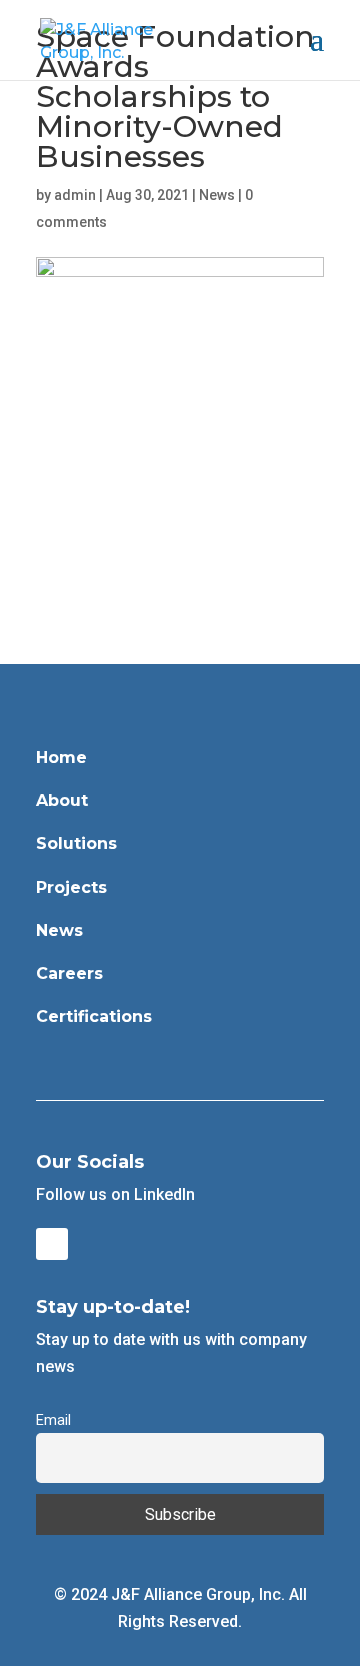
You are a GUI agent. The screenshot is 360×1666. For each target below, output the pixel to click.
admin (75, 195)
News (217, 195)
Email (53, 1420)
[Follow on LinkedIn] (52, 1244)
